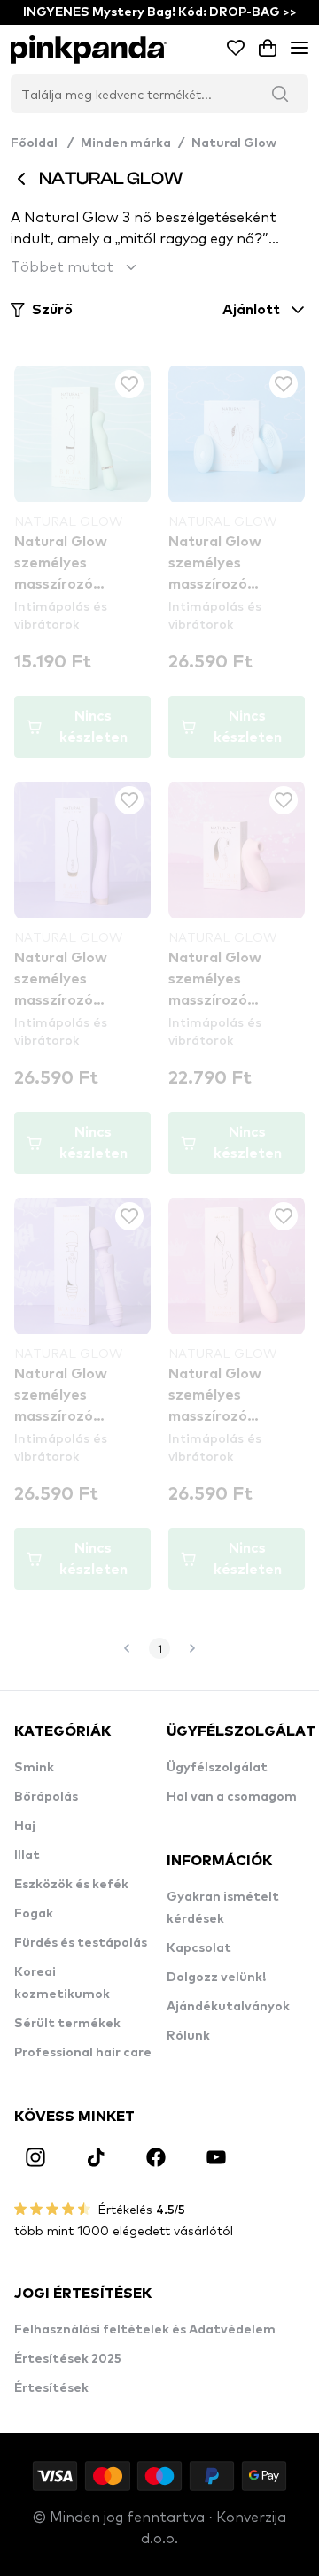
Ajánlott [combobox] (251, 310)
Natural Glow (234, 143)
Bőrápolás (46, 1797)
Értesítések (51, 2388)
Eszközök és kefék (71, 1885)
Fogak (34, 1914)
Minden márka (126, 143)
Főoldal (42, 143)
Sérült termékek (67, 2024)
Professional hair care (83, 2053)
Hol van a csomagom (232, 1797)
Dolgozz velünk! (216, 1978)
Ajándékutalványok (228, 2007)
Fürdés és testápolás (81, 1943)
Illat (27, 1855)
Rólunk (188, 2036)
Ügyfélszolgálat (217, 1768)
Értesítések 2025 (68, 2359)
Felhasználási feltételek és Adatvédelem (145, 2330)
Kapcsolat (199, 1948)
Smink (34, 1768)
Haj (25, 1826)
